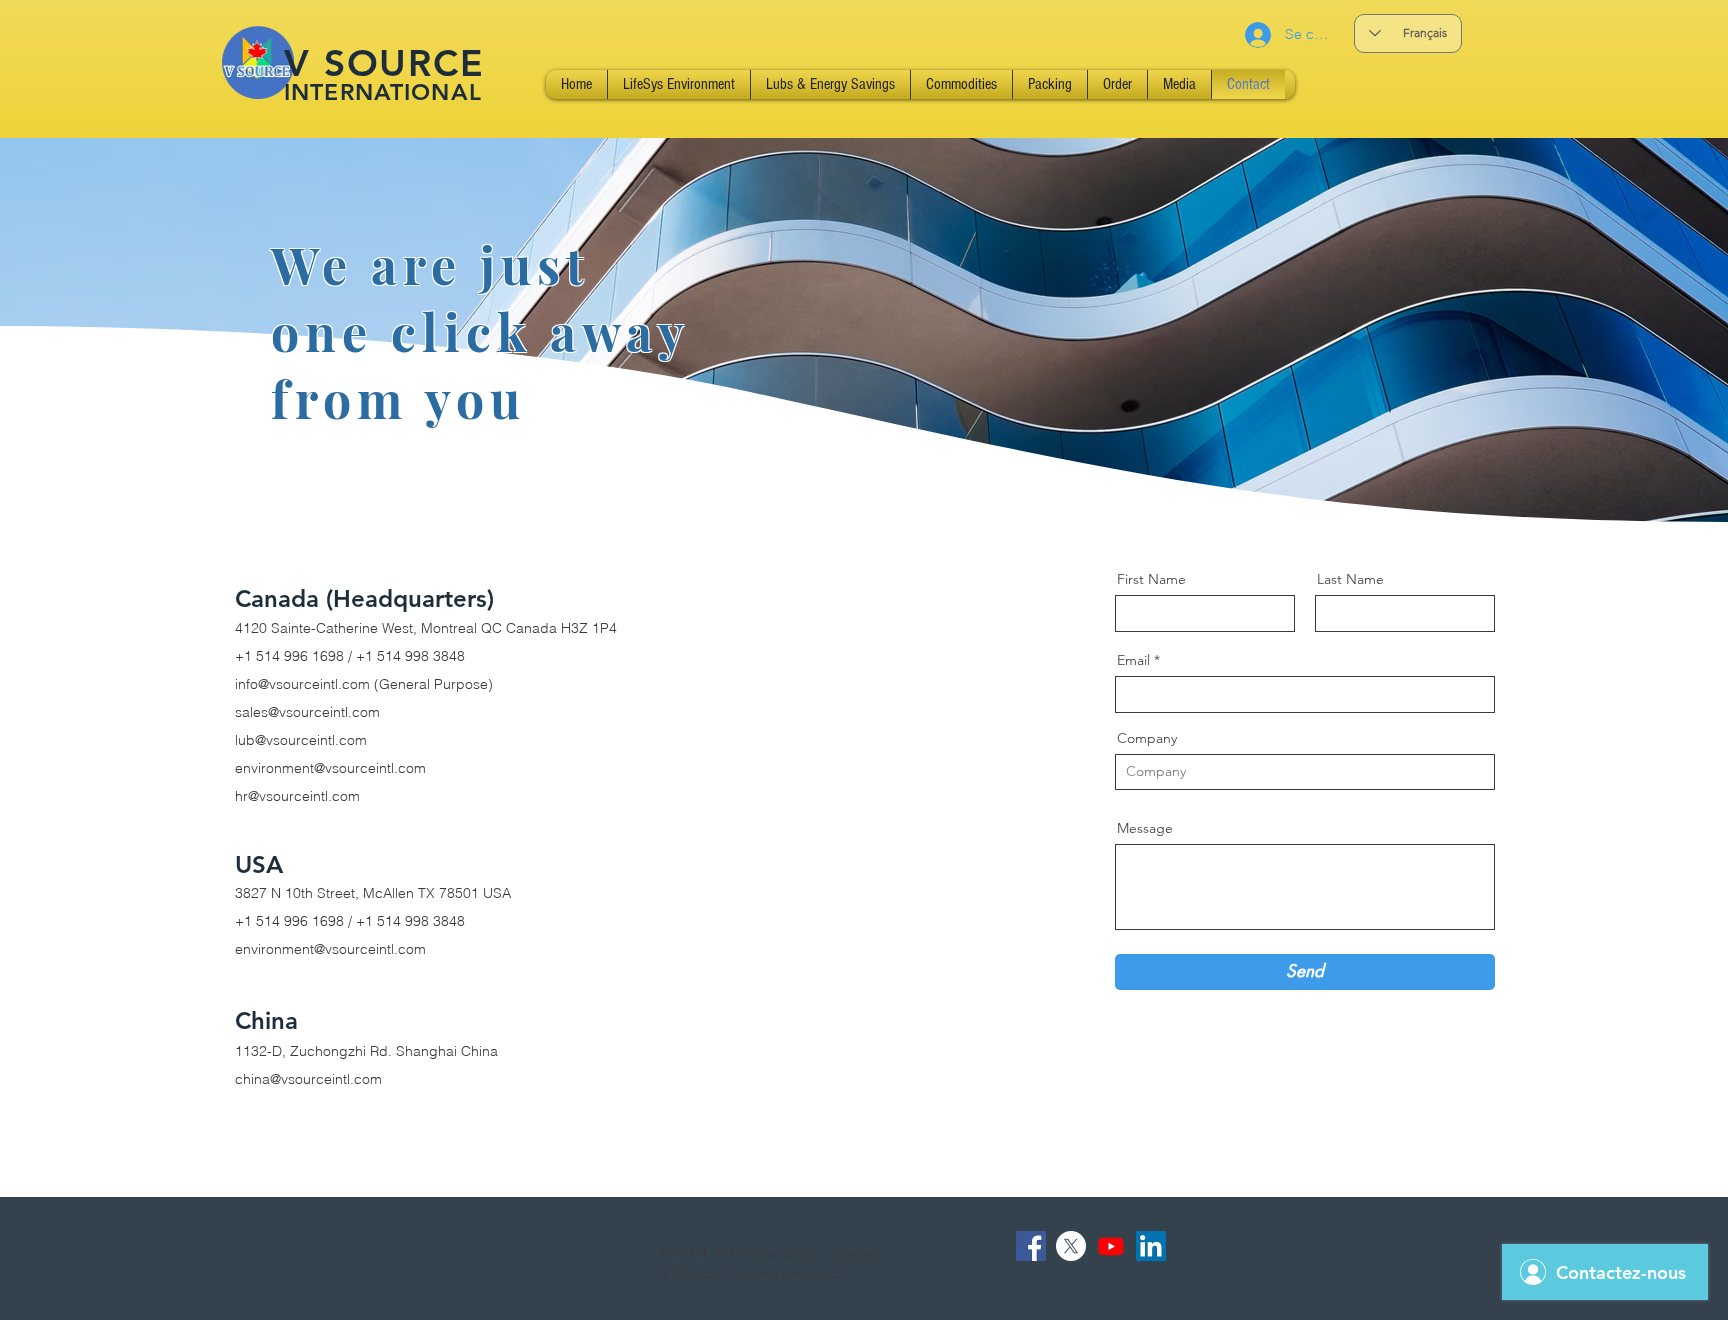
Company (1147, 738)
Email (1133, 660)
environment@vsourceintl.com (330, 768)
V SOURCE (384, 62)
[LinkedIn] (1151, 1246)
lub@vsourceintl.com (301, 740)
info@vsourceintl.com (302, 684)
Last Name (1350, 579)
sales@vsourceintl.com (307, 712)
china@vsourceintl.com (308, 1079)
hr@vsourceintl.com (297, 796)
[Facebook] (1031, 1246)
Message (1145, 828)
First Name (1151, 579)
